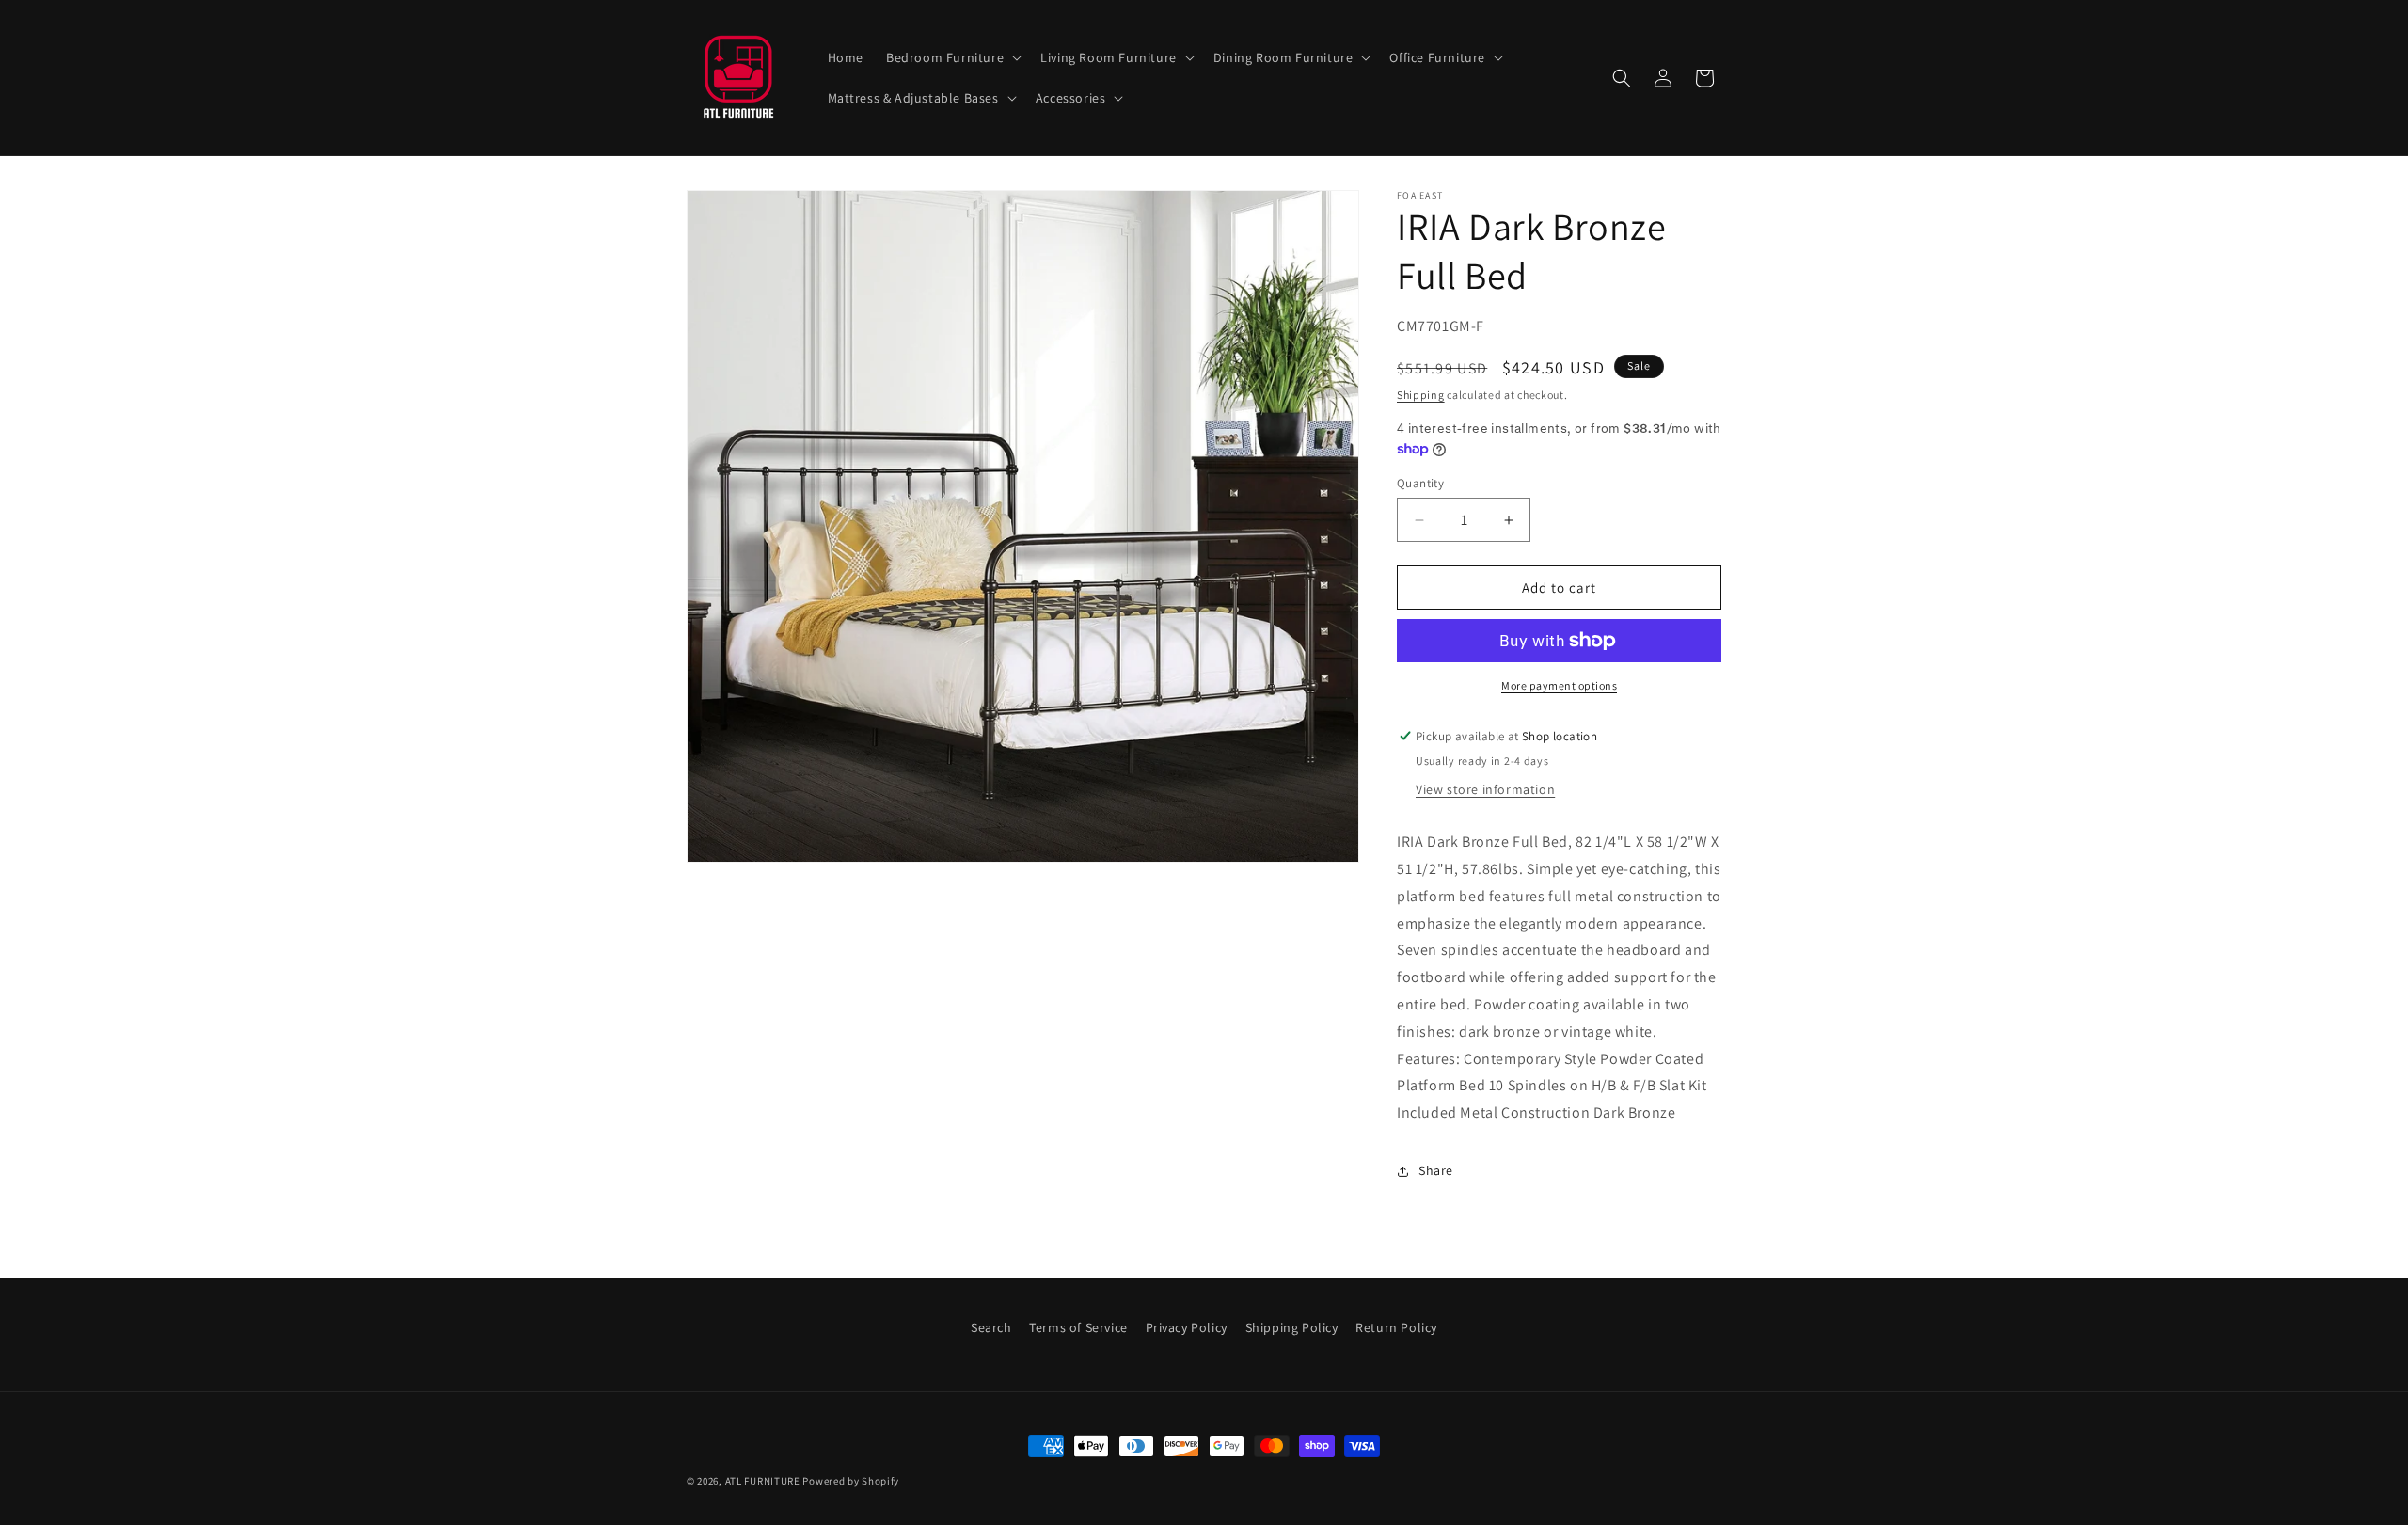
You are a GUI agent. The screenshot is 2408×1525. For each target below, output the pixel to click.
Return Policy (1396, 1327)
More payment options (1559, 685)
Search (991, 1327)
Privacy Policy (1187, 1327)
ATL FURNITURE (763, 1481)
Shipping (1421, 395)
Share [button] (1436, 1170)
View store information (1485, 789)
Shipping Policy (1292, 1327)
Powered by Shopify (851, 1481)
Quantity (1420, 483)
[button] (952, 57)
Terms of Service (1078, 1327)
